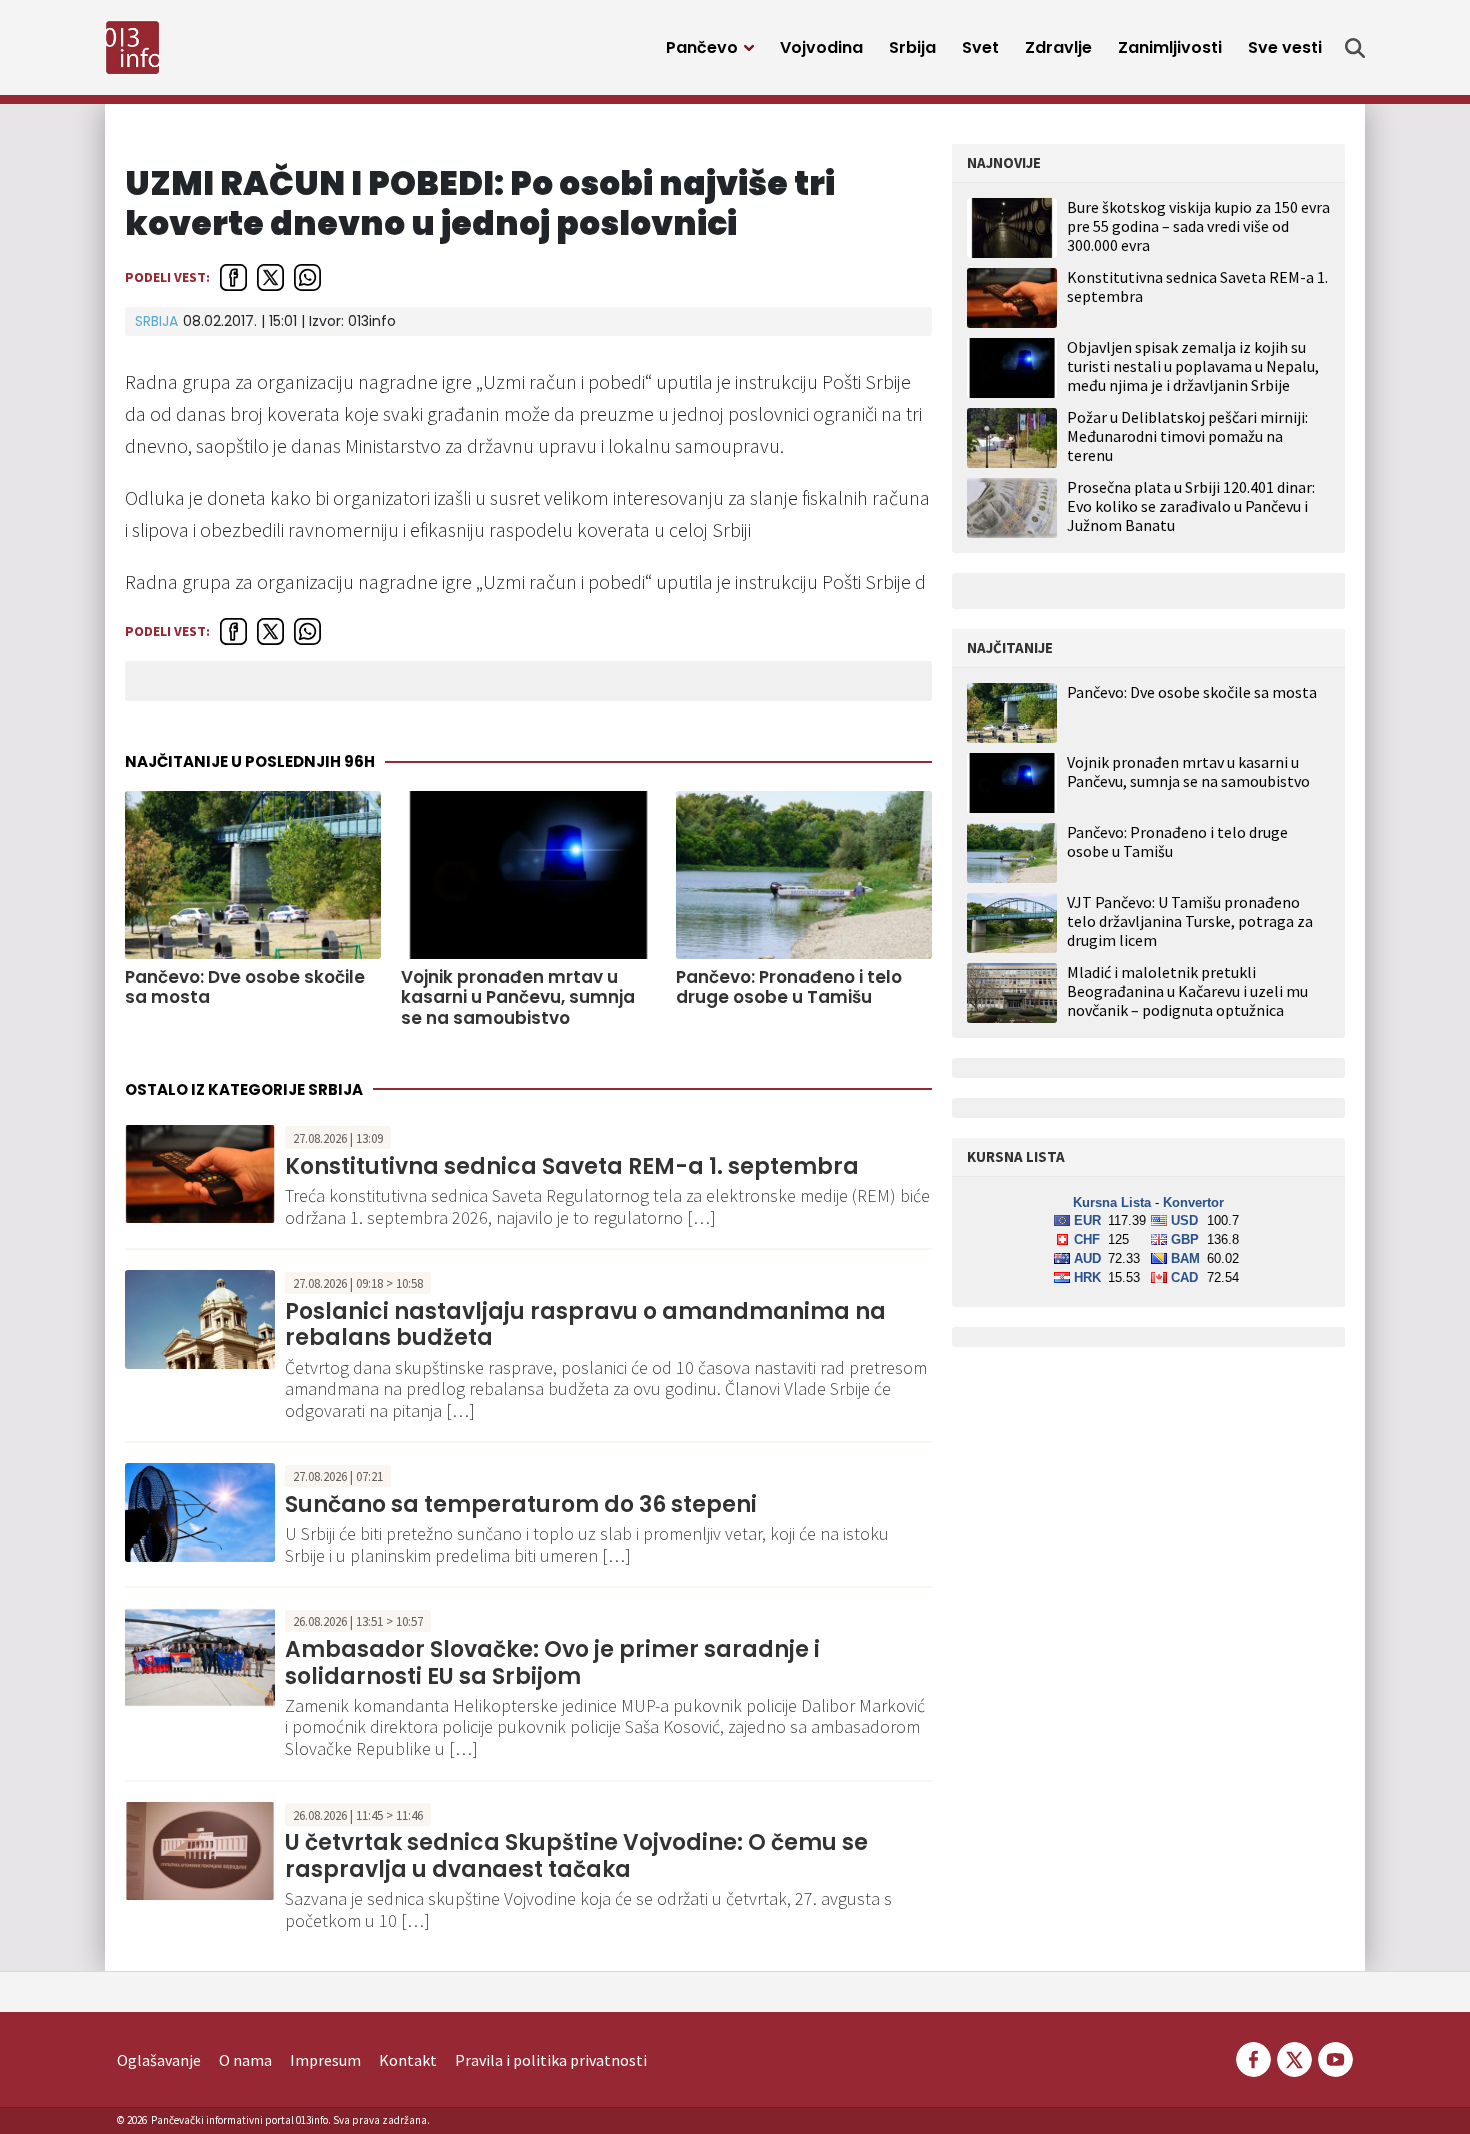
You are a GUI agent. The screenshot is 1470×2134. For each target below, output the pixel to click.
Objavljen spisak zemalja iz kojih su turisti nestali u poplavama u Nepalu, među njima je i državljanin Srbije (1193, 366)
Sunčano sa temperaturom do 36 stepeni (521, 1504)
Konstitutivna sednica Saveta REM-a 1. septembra (572, 1166)
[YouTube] (1334, 2058)
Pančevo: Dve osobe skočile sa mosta (245, 987)
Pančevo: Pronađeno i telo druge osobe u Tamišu (789, 987)
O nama (245, 2060)
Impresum (325, 2060)
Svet (980, 47)
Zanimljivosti (1170, 47)
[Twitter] (1294, 2058)
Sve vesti (1285, 47)
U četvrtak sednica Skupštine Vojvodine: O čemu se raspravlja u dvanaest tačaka (576, 1855)
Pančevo (702, 47)
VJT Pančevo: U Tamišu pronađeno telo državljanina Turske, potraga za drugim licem (1190, 921)
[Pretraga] (1355, 48)
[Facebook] (1253, 2058)
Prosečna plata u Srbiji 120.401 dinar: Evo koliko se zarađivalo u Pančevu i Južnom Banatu (1191, 506)
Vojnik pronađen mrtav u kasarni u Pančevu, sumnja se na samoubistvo (518, 997)
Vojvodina (821, 47)
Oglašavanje (159, 2060)
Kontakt (408, 2060)
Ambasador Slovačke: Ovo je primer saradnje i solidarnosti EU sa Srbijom (552, 1662)
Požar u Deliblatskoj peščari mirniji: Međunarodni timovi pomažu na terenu (1187, 436)
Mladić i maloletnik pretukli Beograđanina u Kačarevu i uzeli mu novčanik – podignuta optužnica (1187, 991)
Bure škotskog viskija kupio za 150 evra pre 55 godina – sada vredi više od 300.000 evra (1198, 226)
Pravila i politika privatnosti (551, 2060)
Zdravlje (1058, 47)
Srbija (912, 47)
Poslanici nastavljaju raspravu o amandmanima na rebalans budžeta (585, 1324)
